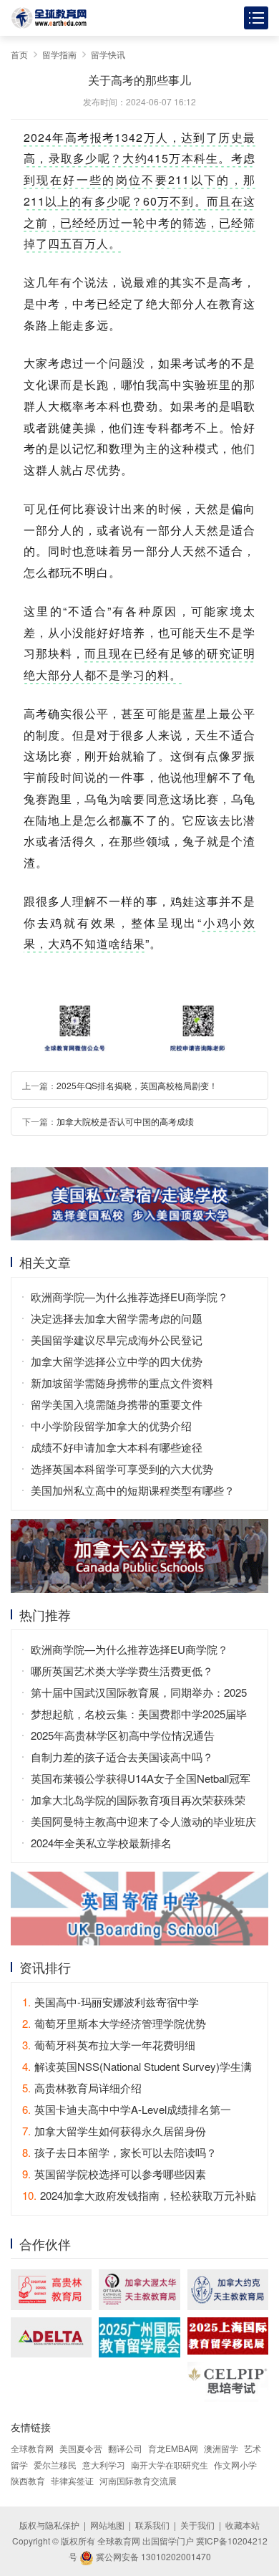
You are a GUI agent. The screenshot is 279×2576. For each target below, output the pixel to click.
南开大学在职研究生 (170, 2465)
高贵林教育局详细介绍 (82, 2088)
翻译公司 (125, 2448)
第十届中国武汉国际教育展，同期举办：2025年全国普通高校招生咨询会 (139, 1694)
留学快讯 (108, 54)
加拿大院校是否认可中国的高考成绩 (125, 1121)
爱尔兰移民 (55, 2465)
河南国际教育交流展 (138, 2480)
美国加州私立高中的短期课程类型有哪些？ (133, 1490)
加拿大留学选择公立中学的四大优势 (117, 1361)
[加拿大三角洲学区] (51, 2338)
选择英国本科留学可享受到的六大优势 (122, 1469)
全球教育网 (32, 2448)
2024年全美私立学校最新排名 (101, 1843)
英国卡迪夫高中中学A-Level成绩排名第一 (127, 2109)
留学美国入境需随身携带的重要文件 (117, 1404)
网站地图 (107, 2525)
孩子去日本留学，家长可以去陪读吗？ (119, 2152)
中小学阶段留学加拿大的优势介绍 (111, 1426)
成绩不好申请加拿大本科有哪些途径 (117, 1447)
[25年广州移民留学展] (139, 2338)
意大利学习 (104, 2465)
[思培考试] (228, 2382)
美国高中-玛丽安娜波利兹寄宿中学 (111, 2002)
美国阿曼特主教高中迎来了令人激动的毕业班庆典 (143, 1823)
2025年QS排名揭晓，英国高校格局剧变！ (137, 1085)
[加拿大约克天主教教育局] (228, 2290)
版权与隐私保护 (49, 2525)
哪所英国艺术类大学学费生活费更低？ (122, 1671)
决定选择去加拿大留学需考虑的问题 (117, 1318)
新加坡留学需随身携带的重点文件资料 (122, 1383)
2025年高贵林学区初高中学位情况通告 (123, 1735)
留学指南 (59, 54)
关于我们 (197, 2525)
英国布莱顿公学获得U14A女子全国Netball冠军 (141, 1778)
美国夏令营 (81, 2448)
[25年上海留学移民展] (228, 2336)
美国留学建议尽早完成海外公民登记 (117, 1340)
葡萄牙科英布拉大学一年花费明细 (109, 2045)
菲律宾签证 (72, 2480)
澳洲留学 (221, 2448)
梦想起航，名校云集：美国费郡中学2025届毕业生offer (139, 1715)
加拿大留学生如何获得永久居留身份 (114, 2131)
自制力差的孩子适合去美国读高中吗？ (122, 1757)
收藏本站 (243, 2525)
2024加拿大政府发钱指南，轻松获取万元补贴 (139, 2195)
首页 (19, 54)
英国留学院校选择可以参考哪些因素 (114, 2174)
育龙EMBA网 (173, 2448)
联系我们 (152, 2525)
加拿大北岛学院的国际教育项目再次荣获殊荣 (138, 1800)
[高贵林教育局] (51, 2290)
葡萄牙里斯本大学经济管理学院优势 (114, 2023)
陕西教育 (28, 2480)
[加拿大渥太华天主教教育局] (139, 2290)
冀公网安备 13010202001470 (152, 2556)
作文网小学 (235, 2465)
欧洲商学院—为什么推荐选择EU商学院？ (129, 1297)
